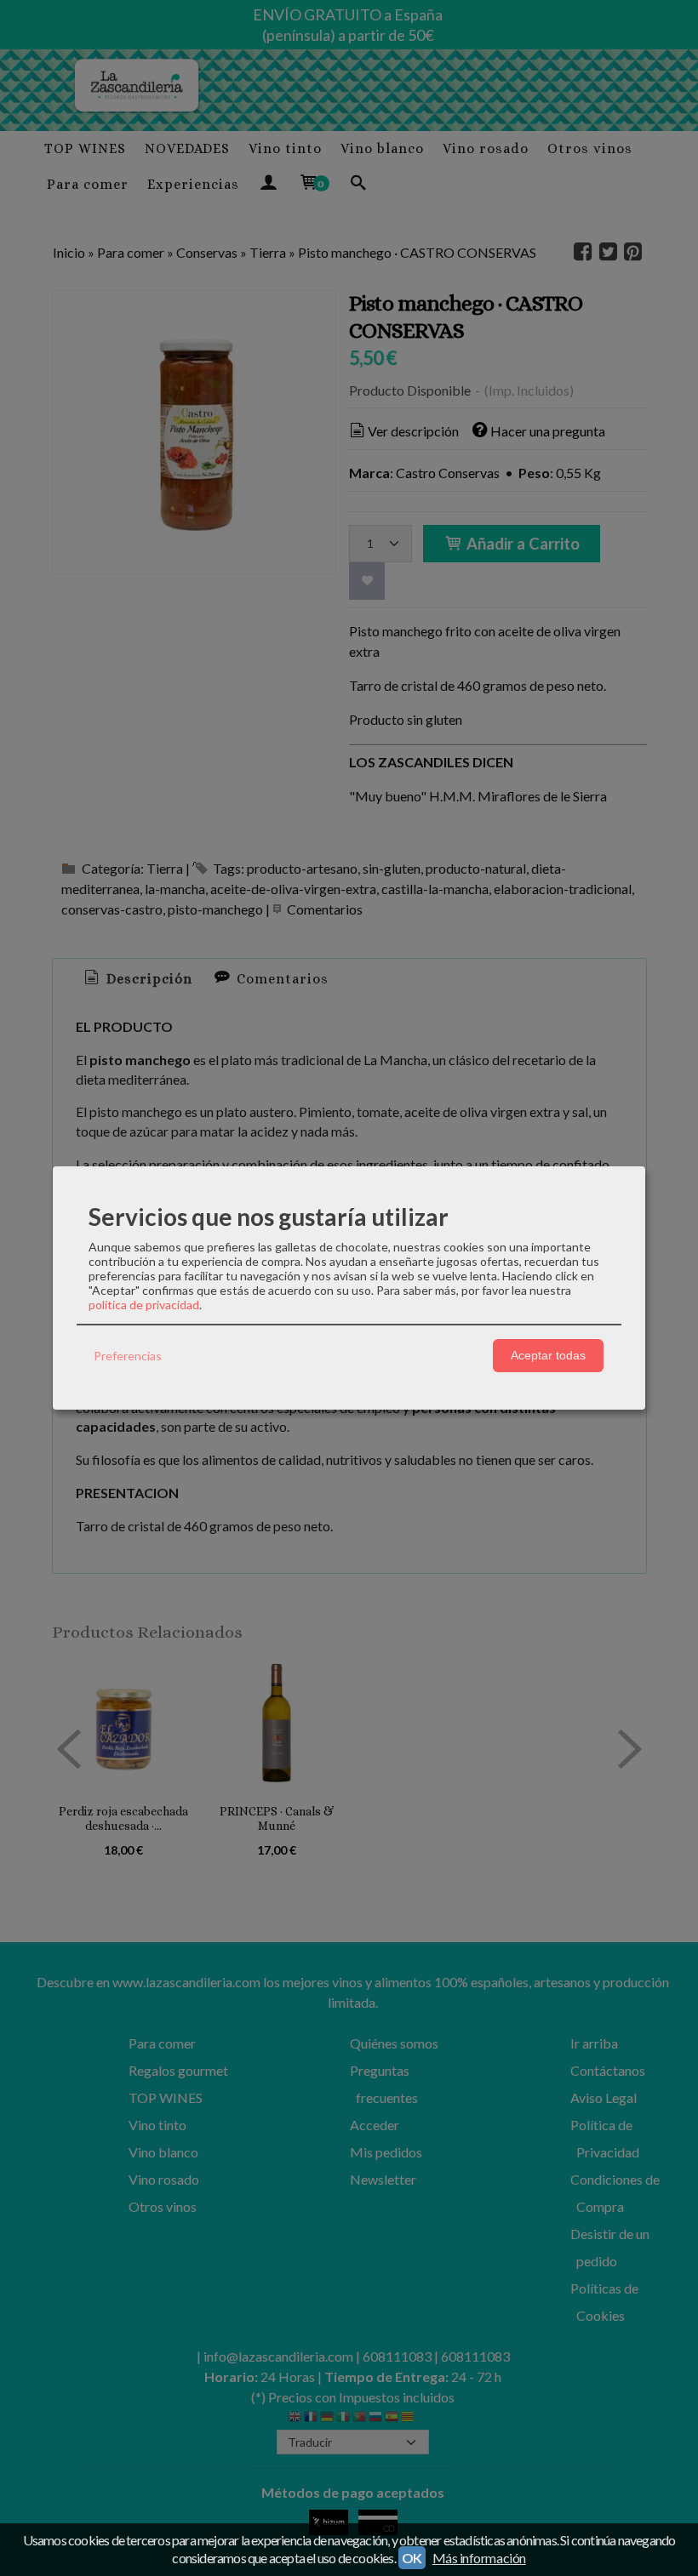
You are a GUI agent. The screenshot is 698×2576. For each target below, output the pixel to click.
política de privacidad (144, 1305)
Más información (479, 2558)
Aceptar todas (548, 1355)
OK (412, 2558)
